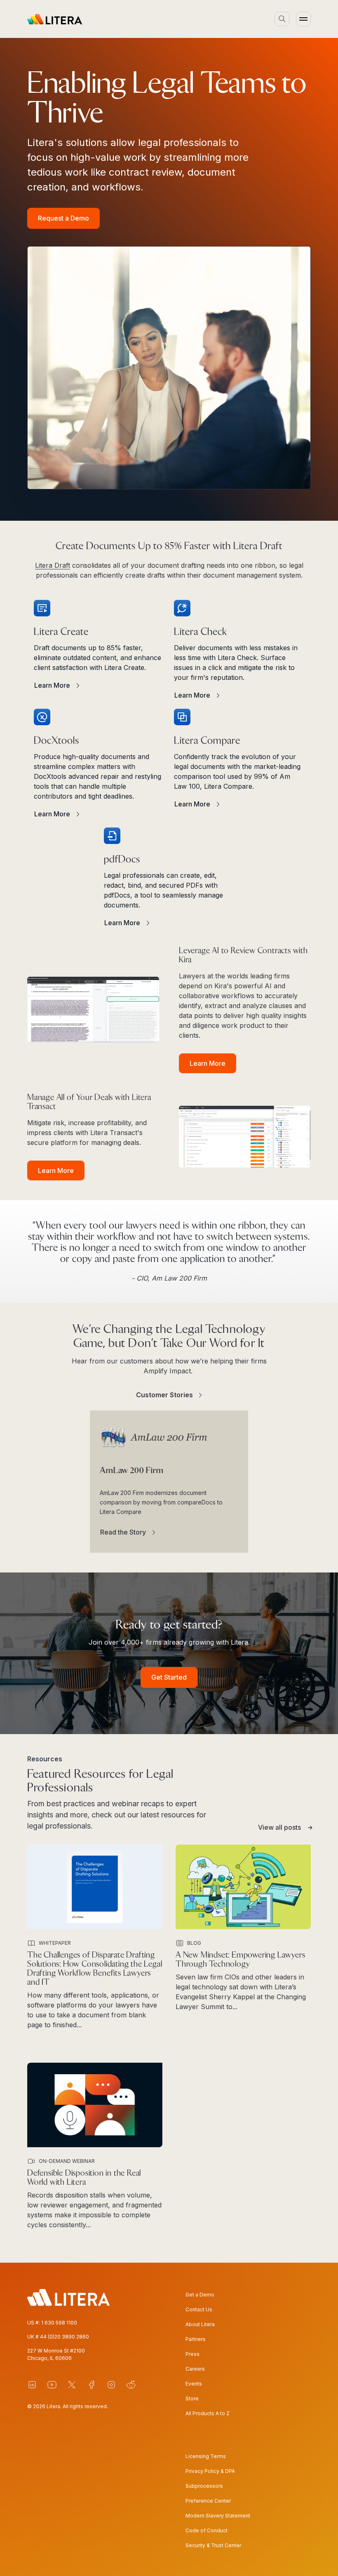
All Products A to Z (208, 2413)
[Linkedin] (32, 2385)
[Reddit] (131, 2385)
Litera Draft (53, 565)
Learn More (208, 1063)
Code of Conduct (207, 2530)
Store (192, 2399)
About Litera (200, 2324)
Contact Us (199, 2309)
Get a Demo (200, 2295)
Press (192, 2354)
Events (194, 2384)
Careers (195, 2369)
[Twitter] (72, 2385)
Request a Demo (63, 218)
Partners (196, 2339)
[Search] (282, 19)
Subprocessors (204, 2486)
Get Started (169, 1677)
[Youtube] (52, 2385)
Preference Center (208, 2501)
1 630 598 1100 (59, 2323)
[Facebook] (92, 2385)
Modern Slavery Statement (218, 2516)
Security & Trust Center (213, 2545)
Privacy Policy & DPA (210, 2471)
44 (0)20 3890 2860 (65, 2337)
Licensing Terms (206, 2456)
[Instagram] (111, 2385)
